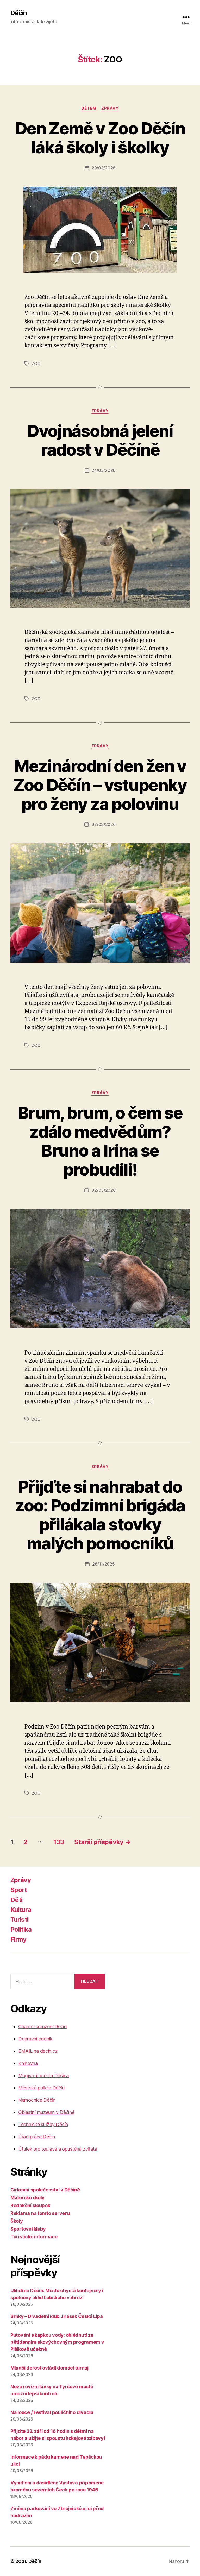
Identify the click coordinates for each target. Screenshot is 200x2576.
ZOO (36, 363)
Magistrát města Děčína (43, 2075)
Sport (19, 1890)
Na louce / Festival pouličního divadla (52, 2412)
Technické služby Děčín (43, 2124)
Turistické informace (34, 2237)
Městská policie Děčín (41, 2088)
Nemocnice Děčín (37, 2100)
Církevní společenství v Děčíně (45, 2190)
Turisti (19, 1920)
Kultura (21, 1910)
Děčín (18, 13)
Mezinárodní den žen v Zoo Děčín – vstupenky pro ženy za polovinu (100, 785)
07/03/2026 (103, 824)
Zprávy (110, 108)
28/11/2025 (103, 1564)
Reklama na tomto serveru (40, 2213)
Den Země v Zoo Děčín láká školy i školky (100, 138)
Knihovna (28, 2063)
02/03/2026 (103, 1190)
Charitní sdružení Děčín (42, 2027)
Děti (16, 1900)
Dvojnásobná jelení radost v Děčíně (100, 440)
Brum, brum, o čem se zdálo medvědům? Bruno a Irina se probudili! (100, 1141)
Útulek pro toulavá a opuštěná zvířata (58, 2149)
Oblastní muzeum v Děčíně (46, 2112)
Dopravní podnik (35, 2039)
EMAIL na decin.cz (38, 2051)
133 (59, 1842)
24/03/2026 (104, 470)
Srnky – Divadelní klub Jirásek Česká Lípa (57, 2316)
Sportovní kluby (28, 2229)
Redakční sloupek (30, 2205)
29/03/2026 (104, 168)
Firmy (18, 1939)
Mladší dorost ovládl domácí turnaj (49, 2368)
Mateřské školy (27, 2198)
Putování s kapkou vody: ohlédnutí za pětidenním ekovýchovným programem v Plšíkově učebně (57, 2342)
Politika (21, 1929)
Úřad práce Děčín (37, 2137)
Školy (17, 2221)
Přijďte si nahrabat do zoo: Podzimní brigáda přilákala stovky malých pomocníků (100, 1515)
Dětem (89, 108)
